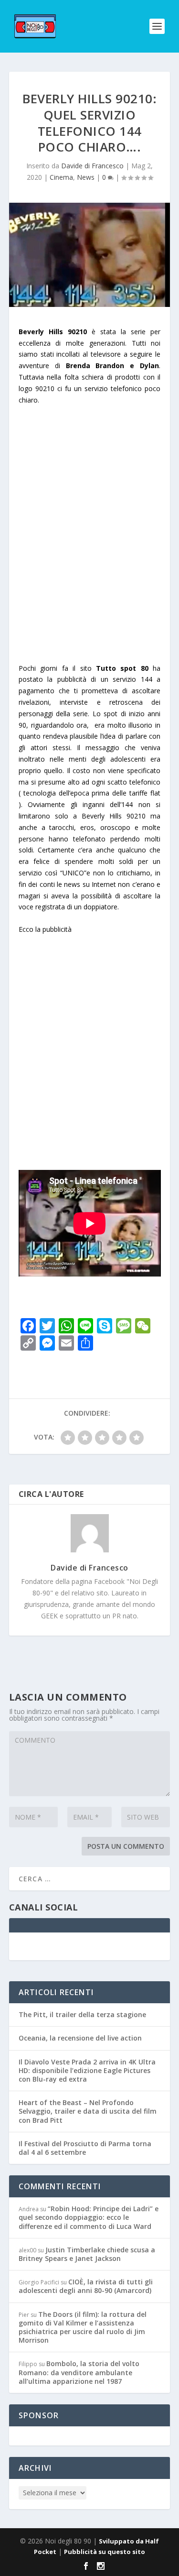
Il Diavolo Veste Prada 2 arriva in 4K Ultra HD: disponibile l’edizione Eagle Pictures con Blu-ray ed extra (87, 2070)
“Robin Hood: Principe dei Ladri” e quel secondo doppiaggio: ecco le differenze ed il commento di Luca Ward (89, 2217)
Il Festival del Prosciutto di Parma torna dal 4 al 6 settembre (85, 2148)
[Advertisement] (89, 551)
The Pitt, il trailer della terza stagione (82, 2014)
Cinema (61, 177)
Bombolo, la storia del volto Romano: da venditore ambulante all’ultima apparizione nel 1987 (79, 2372)
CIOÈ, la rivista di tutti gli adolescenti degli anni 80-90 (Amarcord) (86, 2286)
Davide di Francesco (92, 166)
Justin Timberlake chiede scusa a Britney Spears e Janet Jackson (87, 2254)
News (86, 177)
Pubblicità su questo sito (105, 2552)
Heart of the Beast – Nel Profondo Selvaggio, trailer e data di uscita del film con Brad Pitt (88, 2111)
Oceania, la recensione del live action (80, 2038)
